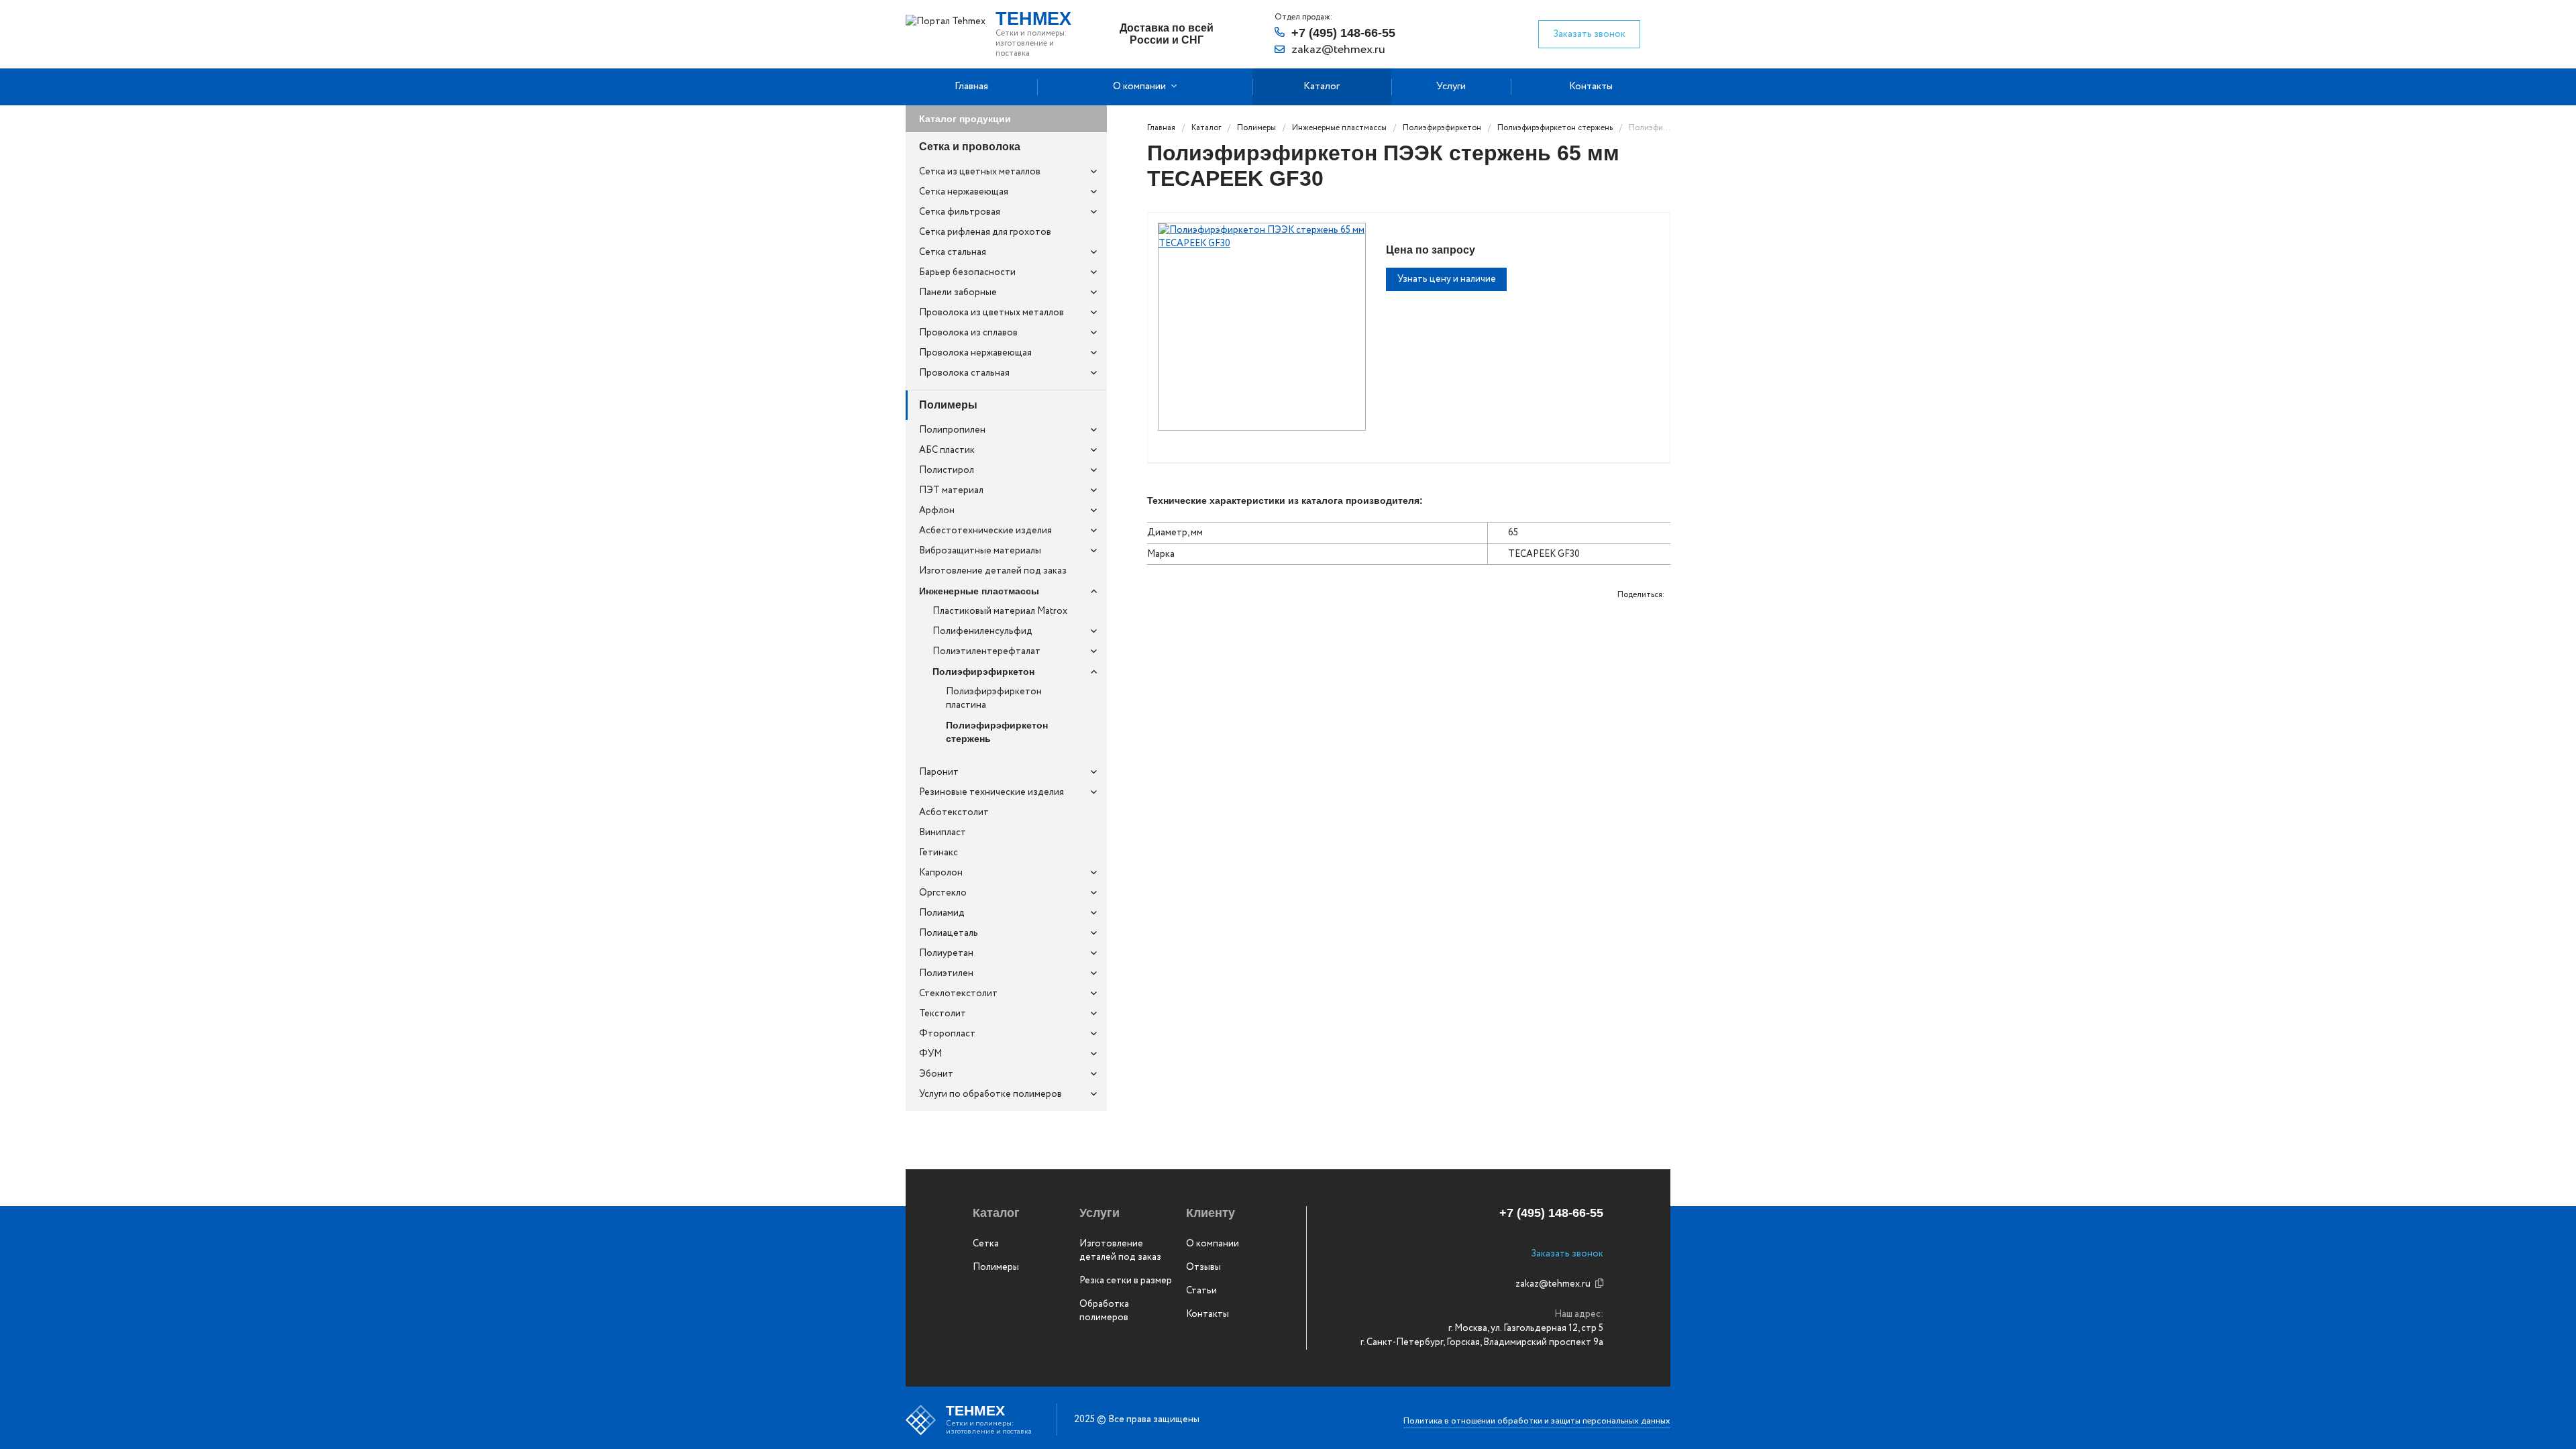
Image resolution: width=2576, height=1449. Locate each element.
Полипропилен (952, 430)
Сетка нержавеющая (964, 192)
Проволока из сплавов (968, 333)
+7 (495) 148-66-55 (1343, 33)
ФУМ (930, 1054)
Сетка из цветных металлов (980, 172)
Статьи (1201, 1291)
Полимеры (948, 405)
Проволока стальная (964, 373)
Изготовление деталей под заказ (993, 571)
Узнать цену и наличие (1447, 279)
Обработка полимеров (1104, 1311)
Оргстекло (943, 893)
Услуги (1451, 87)
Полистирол (947, 470)
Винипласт (943, 833)
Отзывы (1203, 1267)
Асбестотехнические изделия (985, 531)
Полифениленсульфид (982, 631)
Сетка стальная (953, 252)
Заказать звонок (1589, 34)
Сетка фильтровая (960, 212)
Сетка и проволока (970, 147)
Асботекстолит (954, 812)
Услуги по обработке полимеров (990, 1094)
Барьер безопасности (967, 272)
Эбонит (936, 1074)
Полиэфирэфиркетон (983, 672)
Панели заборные (958, 292)
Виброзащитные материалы (980, 551)
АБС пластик (947, 450)
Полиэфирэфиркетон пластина (994, 698)
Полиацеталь (949, 933)
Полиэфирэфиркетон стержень (997, 732)
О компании (1139, 87)
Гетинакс (938, 853)
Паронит (939, 772)
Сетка (986, 1244)
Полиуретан (946, 953)
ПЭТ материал (951, 490)
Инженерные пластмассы (979, 591)
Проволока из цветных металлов (991, 313)
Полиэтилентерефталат (986, 651)
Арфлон (937, 511)
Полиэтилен (946, 973)
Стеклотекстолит (958, 994)
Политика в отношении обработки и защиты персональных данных (1537, 1421)
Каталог (1322, 87)
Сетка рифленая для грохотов (985, 232)
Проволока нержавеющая (975, 353)
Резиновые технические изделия (991, 792)
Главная (971, 87)
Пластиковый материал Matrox (1000, 611)
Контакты (1591, 87)
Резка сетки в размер (1126, 1281)
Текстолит (943, 1014)
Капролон (941, 873)
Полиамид (942, 913)
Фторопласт (947, 1034)
